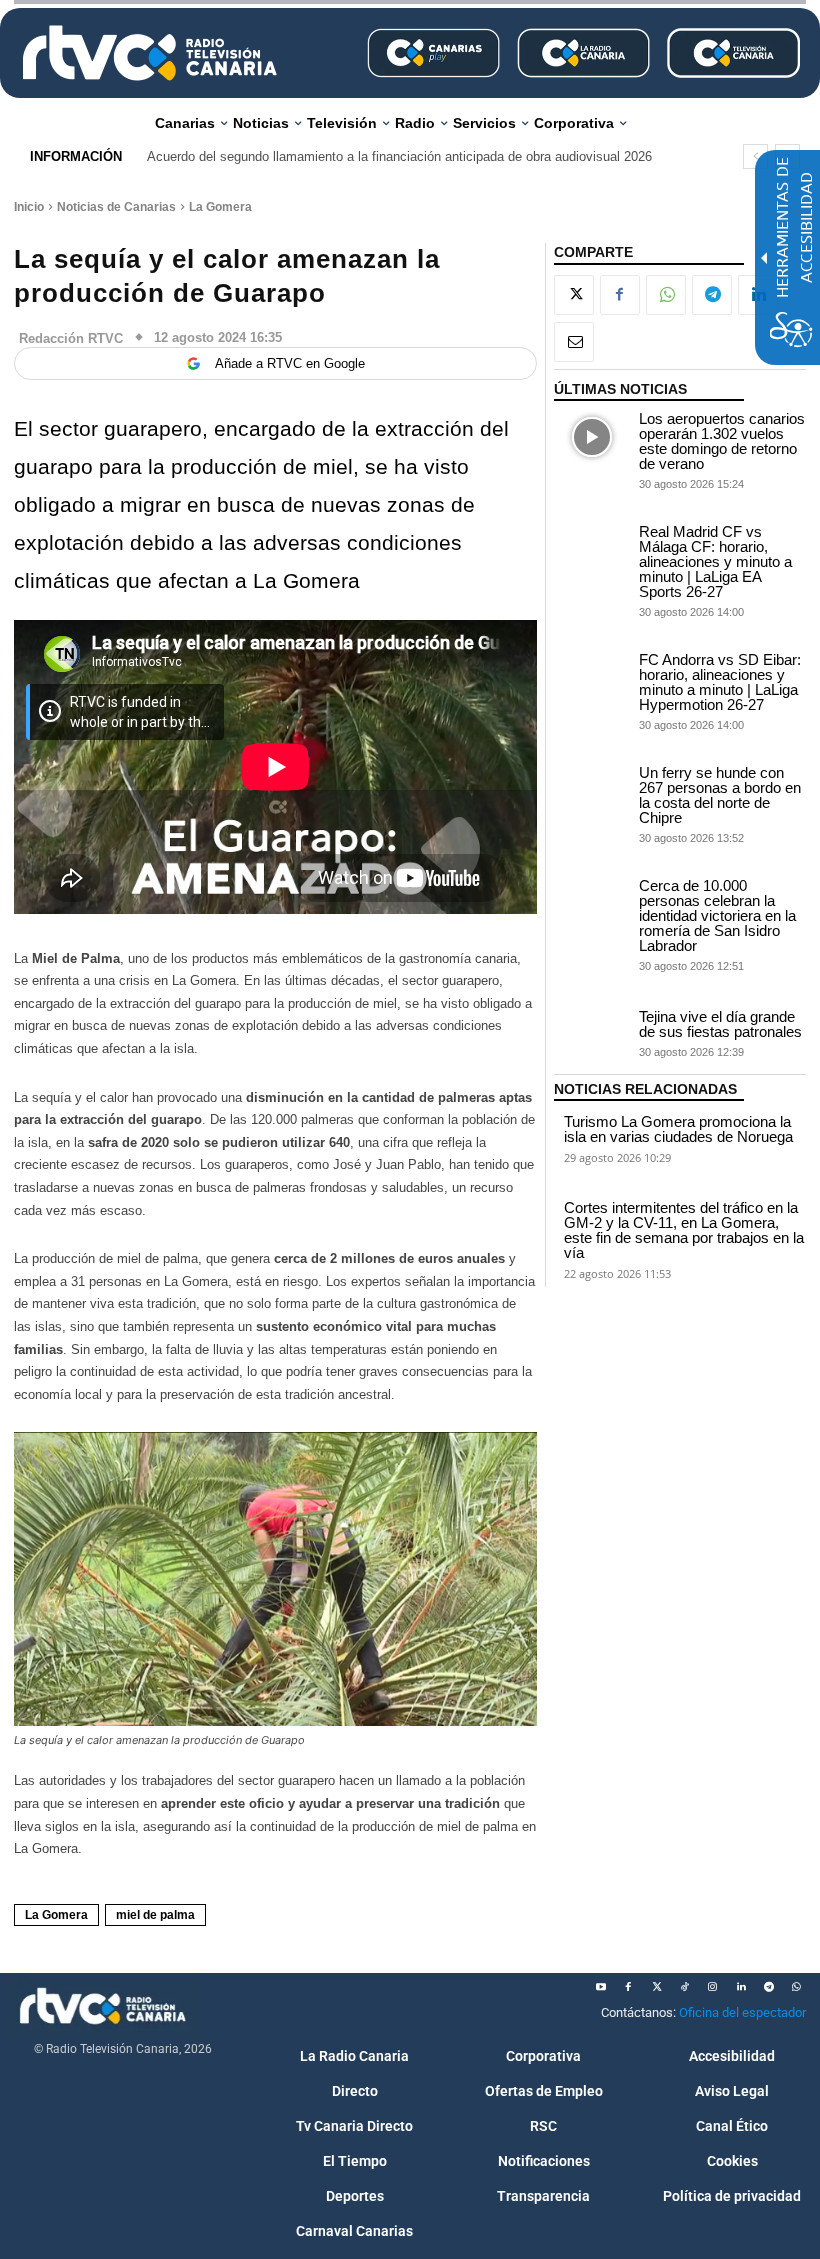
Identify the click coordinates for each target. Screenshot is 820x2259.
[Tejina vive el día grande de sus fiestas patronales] (592, 1032)
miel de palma (155, 1915)
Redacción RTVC (71, 338)
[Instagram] (713, 1987)
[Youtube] (601, 1987)
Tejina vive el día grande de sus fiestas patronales (720, 1024)
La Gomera (220, 207)
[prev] (755, 156)
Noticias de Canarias (116, 207)
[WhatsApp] (666, 295)
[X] (574, 295)
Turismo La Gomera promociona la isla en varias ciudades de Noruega (678, 1129)
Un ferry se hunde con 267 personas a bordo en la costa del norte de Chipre (720, 795)
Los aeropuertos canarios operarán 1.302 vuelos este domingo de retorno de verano (722, 441)
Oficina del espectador (742, 2012)
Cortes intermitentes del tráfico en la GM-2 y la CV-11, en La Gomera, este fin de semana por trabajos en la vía (684, 1230)
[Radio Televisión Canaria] (150, 53)
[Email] (574, 342)
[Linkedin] (741, 1987)
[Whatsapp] (797, 1987)
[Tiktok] (685, 1987)
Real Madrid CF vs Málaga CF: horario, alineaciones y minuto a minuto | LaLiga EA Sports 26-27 (715, 561)
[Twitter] (657, 1987)
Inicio (29, 207)
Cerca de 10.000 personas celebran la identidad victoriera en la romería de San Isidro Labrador (717, 915)
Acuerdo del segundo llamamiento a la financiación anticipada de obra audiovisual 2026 (399, 156)
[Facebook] (620, 295)
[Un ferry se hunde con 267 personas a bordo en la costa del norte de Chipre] (592, 791)
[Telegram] (712, 295)
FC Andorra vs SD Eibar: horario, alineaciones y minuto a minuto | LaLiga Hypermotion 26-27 (720, 682)
